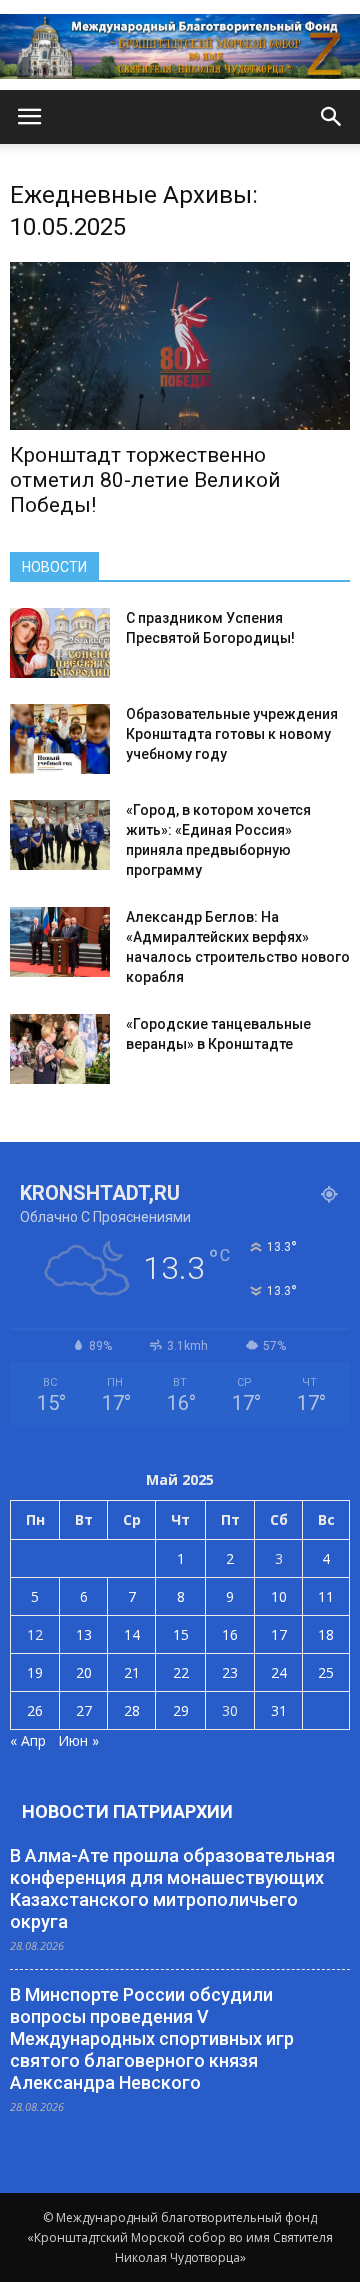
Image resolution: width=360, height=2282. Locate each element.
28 (132, 1710)
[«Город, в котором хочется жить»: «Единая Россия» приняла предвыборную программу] (60, 835)
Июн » (78, 1740)
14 (132, 1634)
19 (35, 1672)
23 (230, 1672)
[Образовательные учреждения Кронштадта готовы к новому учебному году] (60, 739)
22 (181, 1672)
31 (279, 1710)
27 (84, 1710)
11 (326, 1596)
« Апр (28, 1740)
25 (326, 1672)
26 (35, 1710)
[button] (332, 117)
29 (181, 1710)
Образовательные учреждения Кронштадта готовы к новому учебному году (232, 734)
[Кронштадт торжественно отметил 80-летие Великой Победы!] (180, 346)
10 (279, 1596)
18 (326, 1634)
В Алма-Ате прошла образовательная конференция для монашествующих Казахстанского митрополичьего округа (172, 1888)
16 (230, 1634)
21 (132, 1672)
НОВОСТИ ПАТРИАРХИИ (127, 1811)
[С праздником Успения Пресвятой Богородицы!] (60, 643)
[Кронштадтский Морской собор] (180, 46)
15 (181, 1634)
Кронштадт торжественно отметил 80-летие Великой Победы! (145, 480)
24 (279, 1672)
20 (84, 1672)
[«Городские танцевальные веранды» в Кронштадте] (60, 1049)
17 (279, 1634)
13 (84, 1634)
